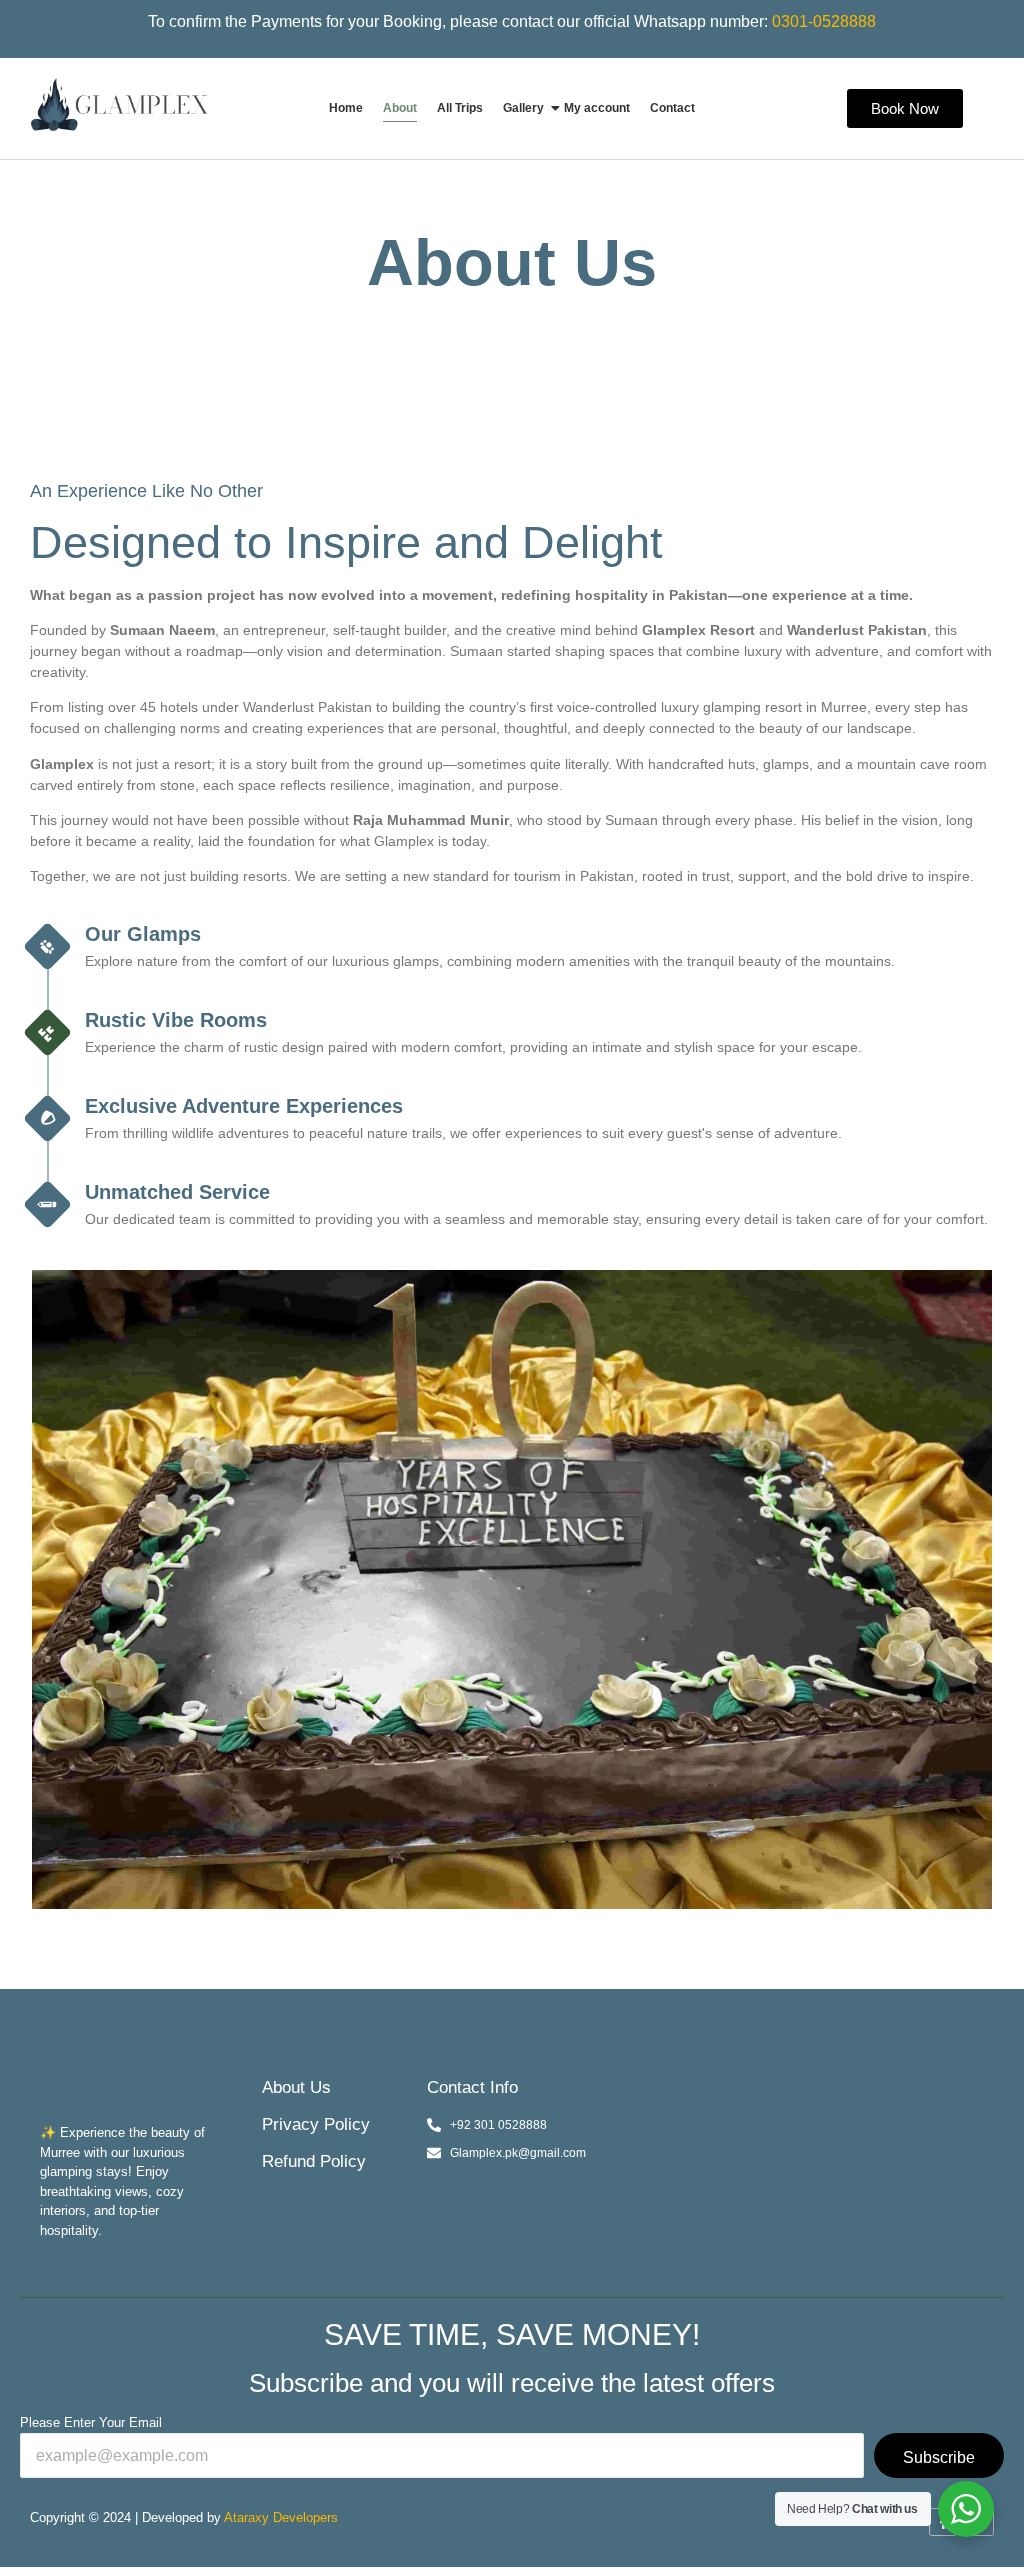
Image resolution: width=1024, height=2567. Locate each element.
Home (346, 108)
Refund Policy (314, 2161)
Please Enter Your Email (91, 2422)
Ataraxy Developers (281, 2517)
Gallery (523, 108)
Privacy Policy (316, 2124)
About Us (296, 2087)
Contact (672, 108)
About (400, 108)
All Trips (460, 108)
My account (597, 108)
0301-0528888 (824, 21)
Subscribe (939, 2457)
